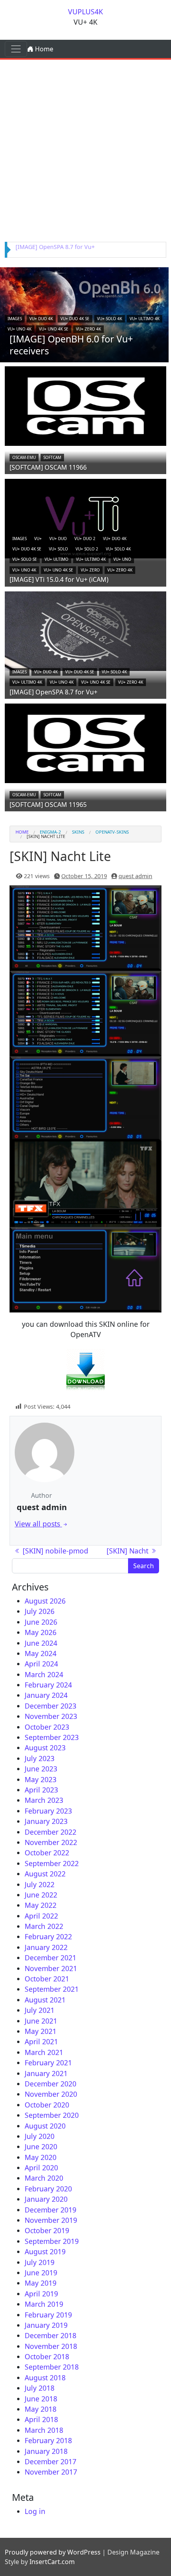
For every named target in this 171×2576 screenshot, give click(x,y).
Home (43, 49)
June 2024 (41, 1643)
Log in (35, 2511)
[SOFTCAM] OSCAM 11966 (48, 467)
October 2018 (47, 2356)
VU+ (38, 539)
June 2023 (41, 1769)
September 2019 (52, 2241)
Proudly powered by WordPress (53, 2552)
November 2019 (51, 2220)
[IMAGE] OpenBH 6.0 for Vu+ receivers (71, 345)
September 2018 (52, 2367)
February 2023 (48, 1811)
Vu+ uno (122, 559)
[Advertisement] (85, 149)
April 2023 (41, 1790)
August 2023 (45, 1748)
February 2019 (48, 2315)
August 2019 (45, 2251)
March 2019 (44, 2304)
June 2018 (41, 2399)
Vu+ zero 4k (88, 329)
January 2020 (46, 2199)
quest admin (135, 876)
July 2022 (40, 1884)
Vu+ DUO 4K (41, 319)
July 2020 (40, 2136)
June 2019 (41, 2273)
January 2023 (46, 1821)
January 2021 (46, 2073)
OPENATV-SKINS (112, 832)
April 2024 (41, 1664)
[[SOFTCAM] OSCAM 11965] (85, 743)
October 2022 (47, 1853)
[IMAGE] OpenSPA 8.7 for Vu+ (55, 247)
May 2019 (41, 2283)
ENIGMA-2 (50, 832)
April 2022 (41, 1916)
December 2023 (51, 1706)
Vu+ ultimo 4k (145, 319)
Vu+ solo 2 (87, 549)
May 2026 (41, 1632)
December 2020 (51, 2084)
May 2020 (41, 2157)
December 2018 (51, 2335)
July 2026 (40, 1611)
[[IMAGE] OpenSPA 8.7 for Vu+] (85, 630)
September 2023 (52, 1737)
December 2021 (51, 1958)
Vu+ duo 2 (85, 539)
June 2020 (41, 2146)
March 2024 (44, 1674)
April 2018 (41, 2419)
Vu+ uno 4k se (54, 329)
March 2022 (44, 1926)
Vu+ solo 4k (110, 319)
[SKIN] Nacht (128, 1551)
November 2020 (51, 2094)
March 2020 (44, 2178)
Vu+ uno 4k (19, 329)
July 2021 (40, 2010)
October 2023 (47, 1727)
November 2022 (51, 1842)
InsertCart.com (52, 2562)
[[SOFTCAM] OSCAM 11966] (85, 405)
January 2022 (46, 1947)
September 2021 (52, 1989)
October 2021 (47, 1979)
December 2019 (51, 2210)
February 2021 (48, 2063)
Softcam (52, 457)
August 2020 (45, 2126)
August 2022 (45, 1874)
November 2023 (51, 1716)
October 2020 (47, 2105)
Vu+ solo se (25, 559)
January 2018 (46, 2451)
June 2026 (41, 1622)
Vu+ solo (58, 549)
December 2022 (51, 1832)
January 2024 (46, 1695)
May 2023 (41, 1779)
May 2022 (41, 1905)
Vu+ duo (58, 539)
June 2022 (41, 1895)
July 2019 (40, 2262)
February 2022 (48, 1936)
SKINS (78, 832)
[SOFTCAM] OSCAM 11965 (48, 805)
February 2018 (48, 2440)
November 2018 (51, 2346)
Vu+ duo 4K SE (75, 319)
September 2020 (52, 2115)
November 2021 (51, 1968)
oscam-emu (24, 457)
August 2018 (45, 2378)
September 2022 (52, 1863)
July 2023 (40, 1758)
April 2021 (41, 2041)
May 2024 (41, 1653)
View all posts (38, 1524)
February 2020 (48, 2189)
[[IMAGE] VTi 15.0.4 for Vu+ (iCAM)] (85, 518)
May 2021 (41, 2031)
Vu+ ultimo (56, 559)
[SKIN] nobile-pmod (54, 1551)
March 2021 (44, 2052)
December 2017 (51, 2461)
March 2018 (44, 2430)
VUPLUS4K (85, 12)
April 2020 (41, 2168)
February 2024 (48, 1685)
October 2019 (47, 2230)
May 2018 (41, 2409)
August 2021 (45, 2000)
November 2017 (51, 2472)
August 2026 (45, 1601)
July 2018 (40, 2388)
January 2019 (46, 2325)
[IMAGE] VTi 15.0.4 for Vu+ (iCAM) (59, 579)
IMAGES (15, 319)
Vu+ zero (90, 570)
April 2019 (41, 2294)
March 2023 (44, 1800)
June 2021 (41, 2021)
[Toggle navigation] (16, 49)
